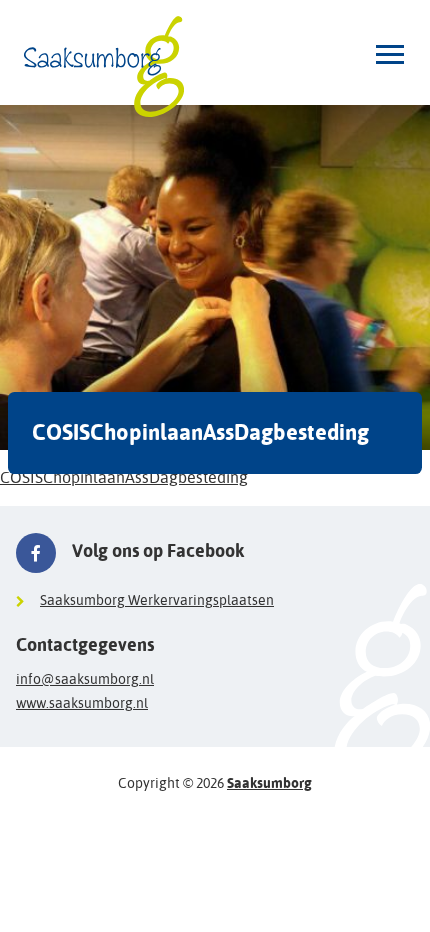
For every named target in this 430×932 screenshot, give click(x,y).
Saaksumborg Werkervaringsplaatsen (157, 600)
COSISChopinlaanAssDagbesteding (124, 477)
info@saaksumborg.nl (85, 679)
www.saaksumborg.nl (82, 703)
